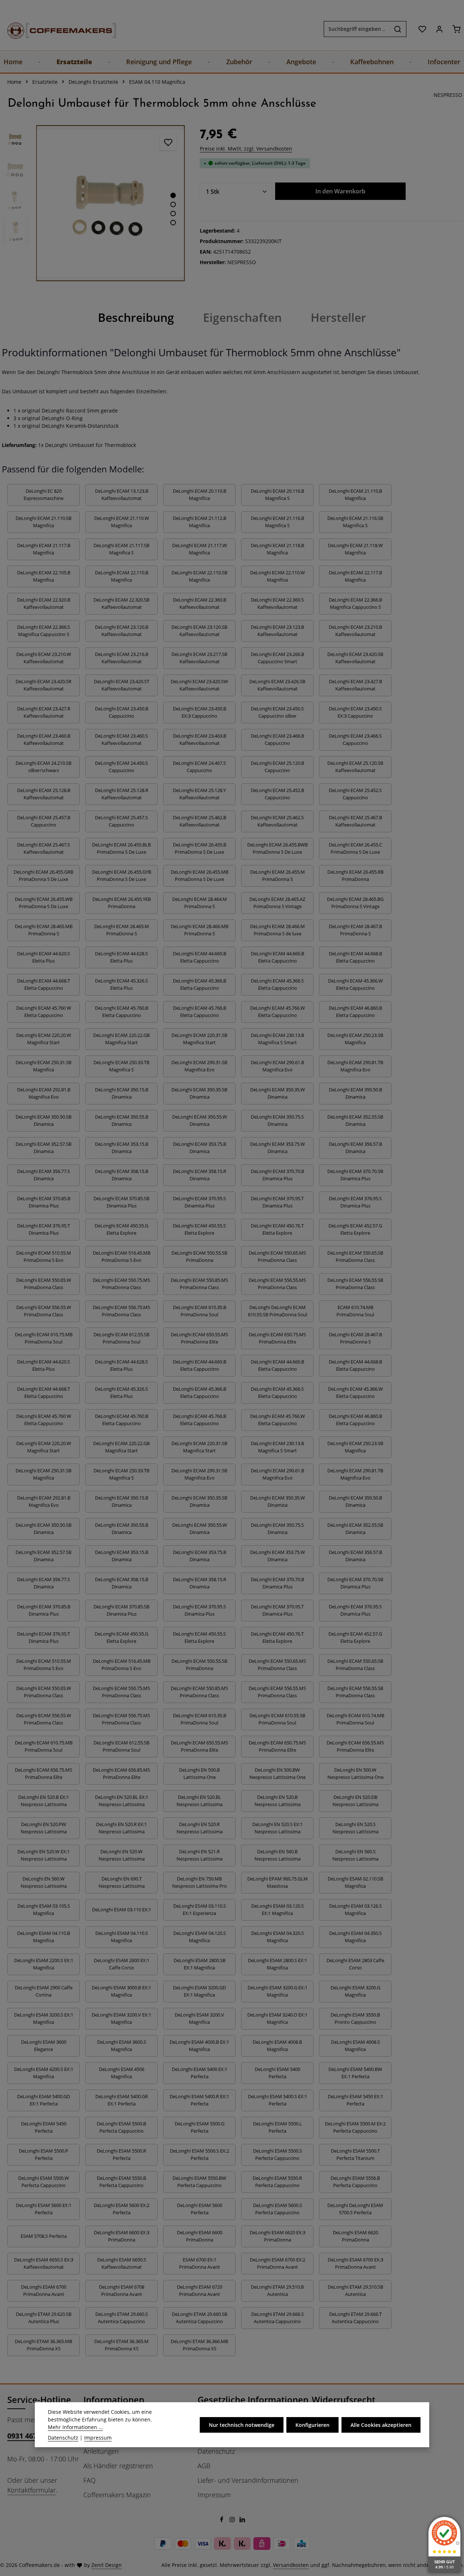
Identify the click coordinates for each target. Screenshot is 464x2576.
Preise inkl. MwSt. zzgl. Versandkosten (246, 149)
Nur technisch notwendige (242, 2425)
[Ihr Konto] (439, 29)
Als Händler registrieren (118, 2466)
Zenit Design (107, 2565)
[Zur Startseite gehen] (54, 29)
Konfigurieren (312, 2425)
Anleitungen (101, 2451)
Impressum (214, 2495)
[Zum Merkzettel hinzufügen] (168, 142)
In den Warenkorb (340, 191)
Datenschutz (216, 2451)
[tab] (136, 317)
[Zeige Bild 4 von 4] (173, 223)
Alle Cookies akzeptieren (381, 2425)
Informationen (114, 2399)
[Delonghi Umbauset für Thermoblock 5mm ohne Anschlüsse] (110, 203)
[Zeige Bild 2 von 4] (173, 204)
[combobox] (357, 29)
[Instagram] (233, 2520)
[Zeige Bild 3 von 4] (173, 214)
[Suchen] (398, 29)
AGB (204, 2466)
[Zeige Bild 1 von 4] (173, 195)
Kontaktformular (32, 2490)
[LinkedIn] (242, 2520)
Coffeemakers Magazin (117, 2495)
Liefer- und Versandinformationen (248, 2480)
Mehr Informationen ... (75, 2427)
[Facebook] (222, 2520)
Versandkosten (291, 2565)
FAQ (90, 2480)
